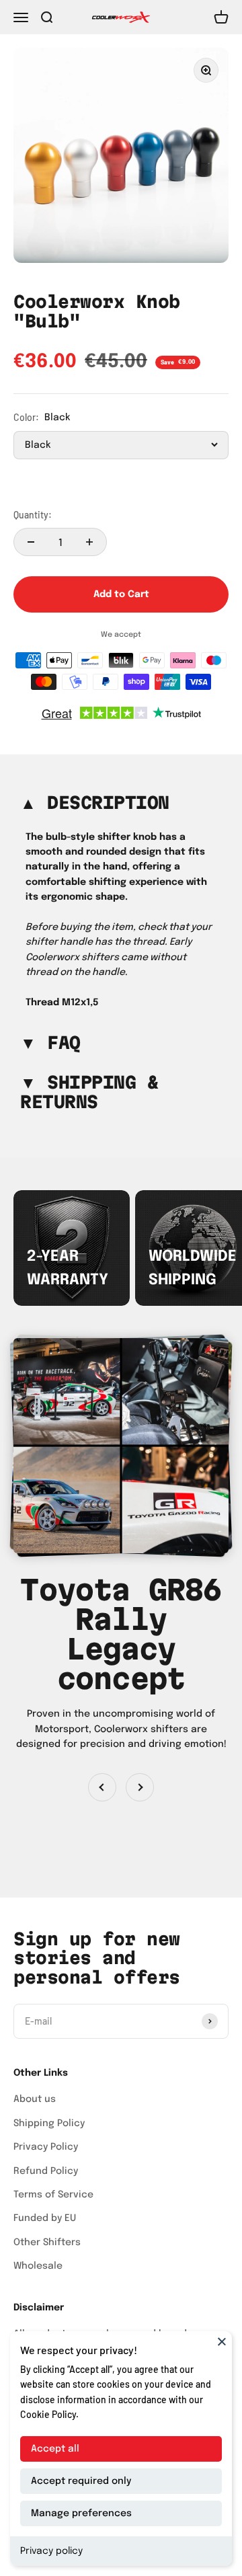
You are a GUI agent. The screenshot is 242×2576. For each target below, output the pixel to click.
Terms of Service (53, 2195)
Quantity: (33, 515)
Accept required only (81, 2481)
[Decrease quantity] (31, 542)
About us (35, 2099)
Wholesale (38, 2266)
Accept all (55, 2449)
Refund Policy (46, 2171)
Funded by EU (45, 2218)
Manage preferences (81, 2513)
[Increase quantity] (89, 542)
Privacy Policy (46, 2147)
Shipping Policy (49, 2123)
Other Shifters (47, 2242)
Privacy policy (51, 2551)
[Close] (222, 2341)
